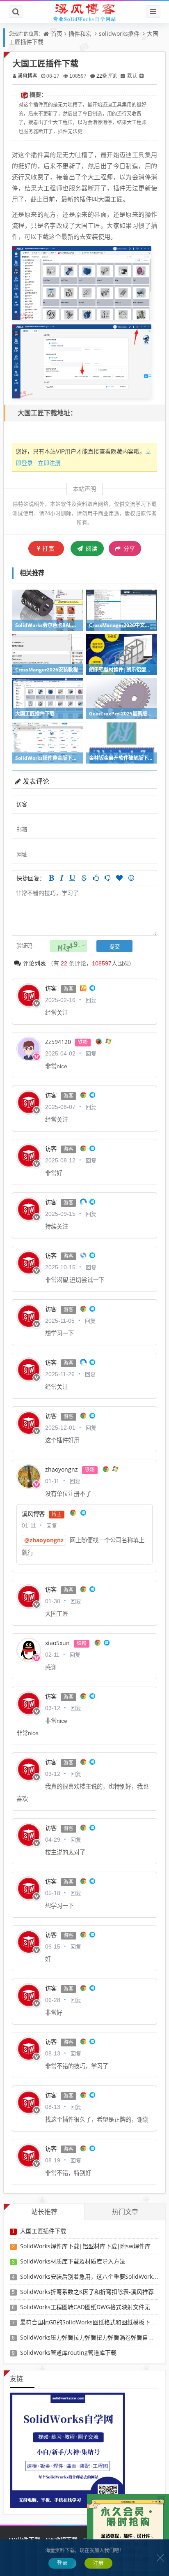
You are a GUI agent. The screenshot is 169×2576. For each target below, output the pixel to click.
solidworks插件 (119, 34)
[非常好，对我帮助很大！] (119, 878)
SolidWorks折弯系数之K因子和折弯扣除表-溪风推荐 (87, 2292)
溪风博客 (27, 76)
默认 (132, 76)
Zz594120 (58, 1042)
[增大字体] (142, 76)
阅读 (91, 548)
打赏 (49, 548)
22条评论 (107, 76)
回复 (91, 1000)
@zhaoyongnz (44, 1540)
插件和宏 (80, 34)
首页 (57, 34)
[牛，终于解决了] (107, 878)
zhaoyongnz (62, 1469)
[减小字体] (123, 76)
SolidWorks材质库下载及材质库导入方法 (73, 2261)
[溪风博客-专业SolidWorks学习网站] (84, 12)
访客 (51, 988)
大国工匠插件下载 (43, 2231)
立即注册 (49, 463)
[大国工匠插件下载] (82, 282)
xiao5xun (57, 1643)
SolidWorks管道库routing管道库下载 (68, 2353)
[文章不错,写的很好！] (96, 878)
